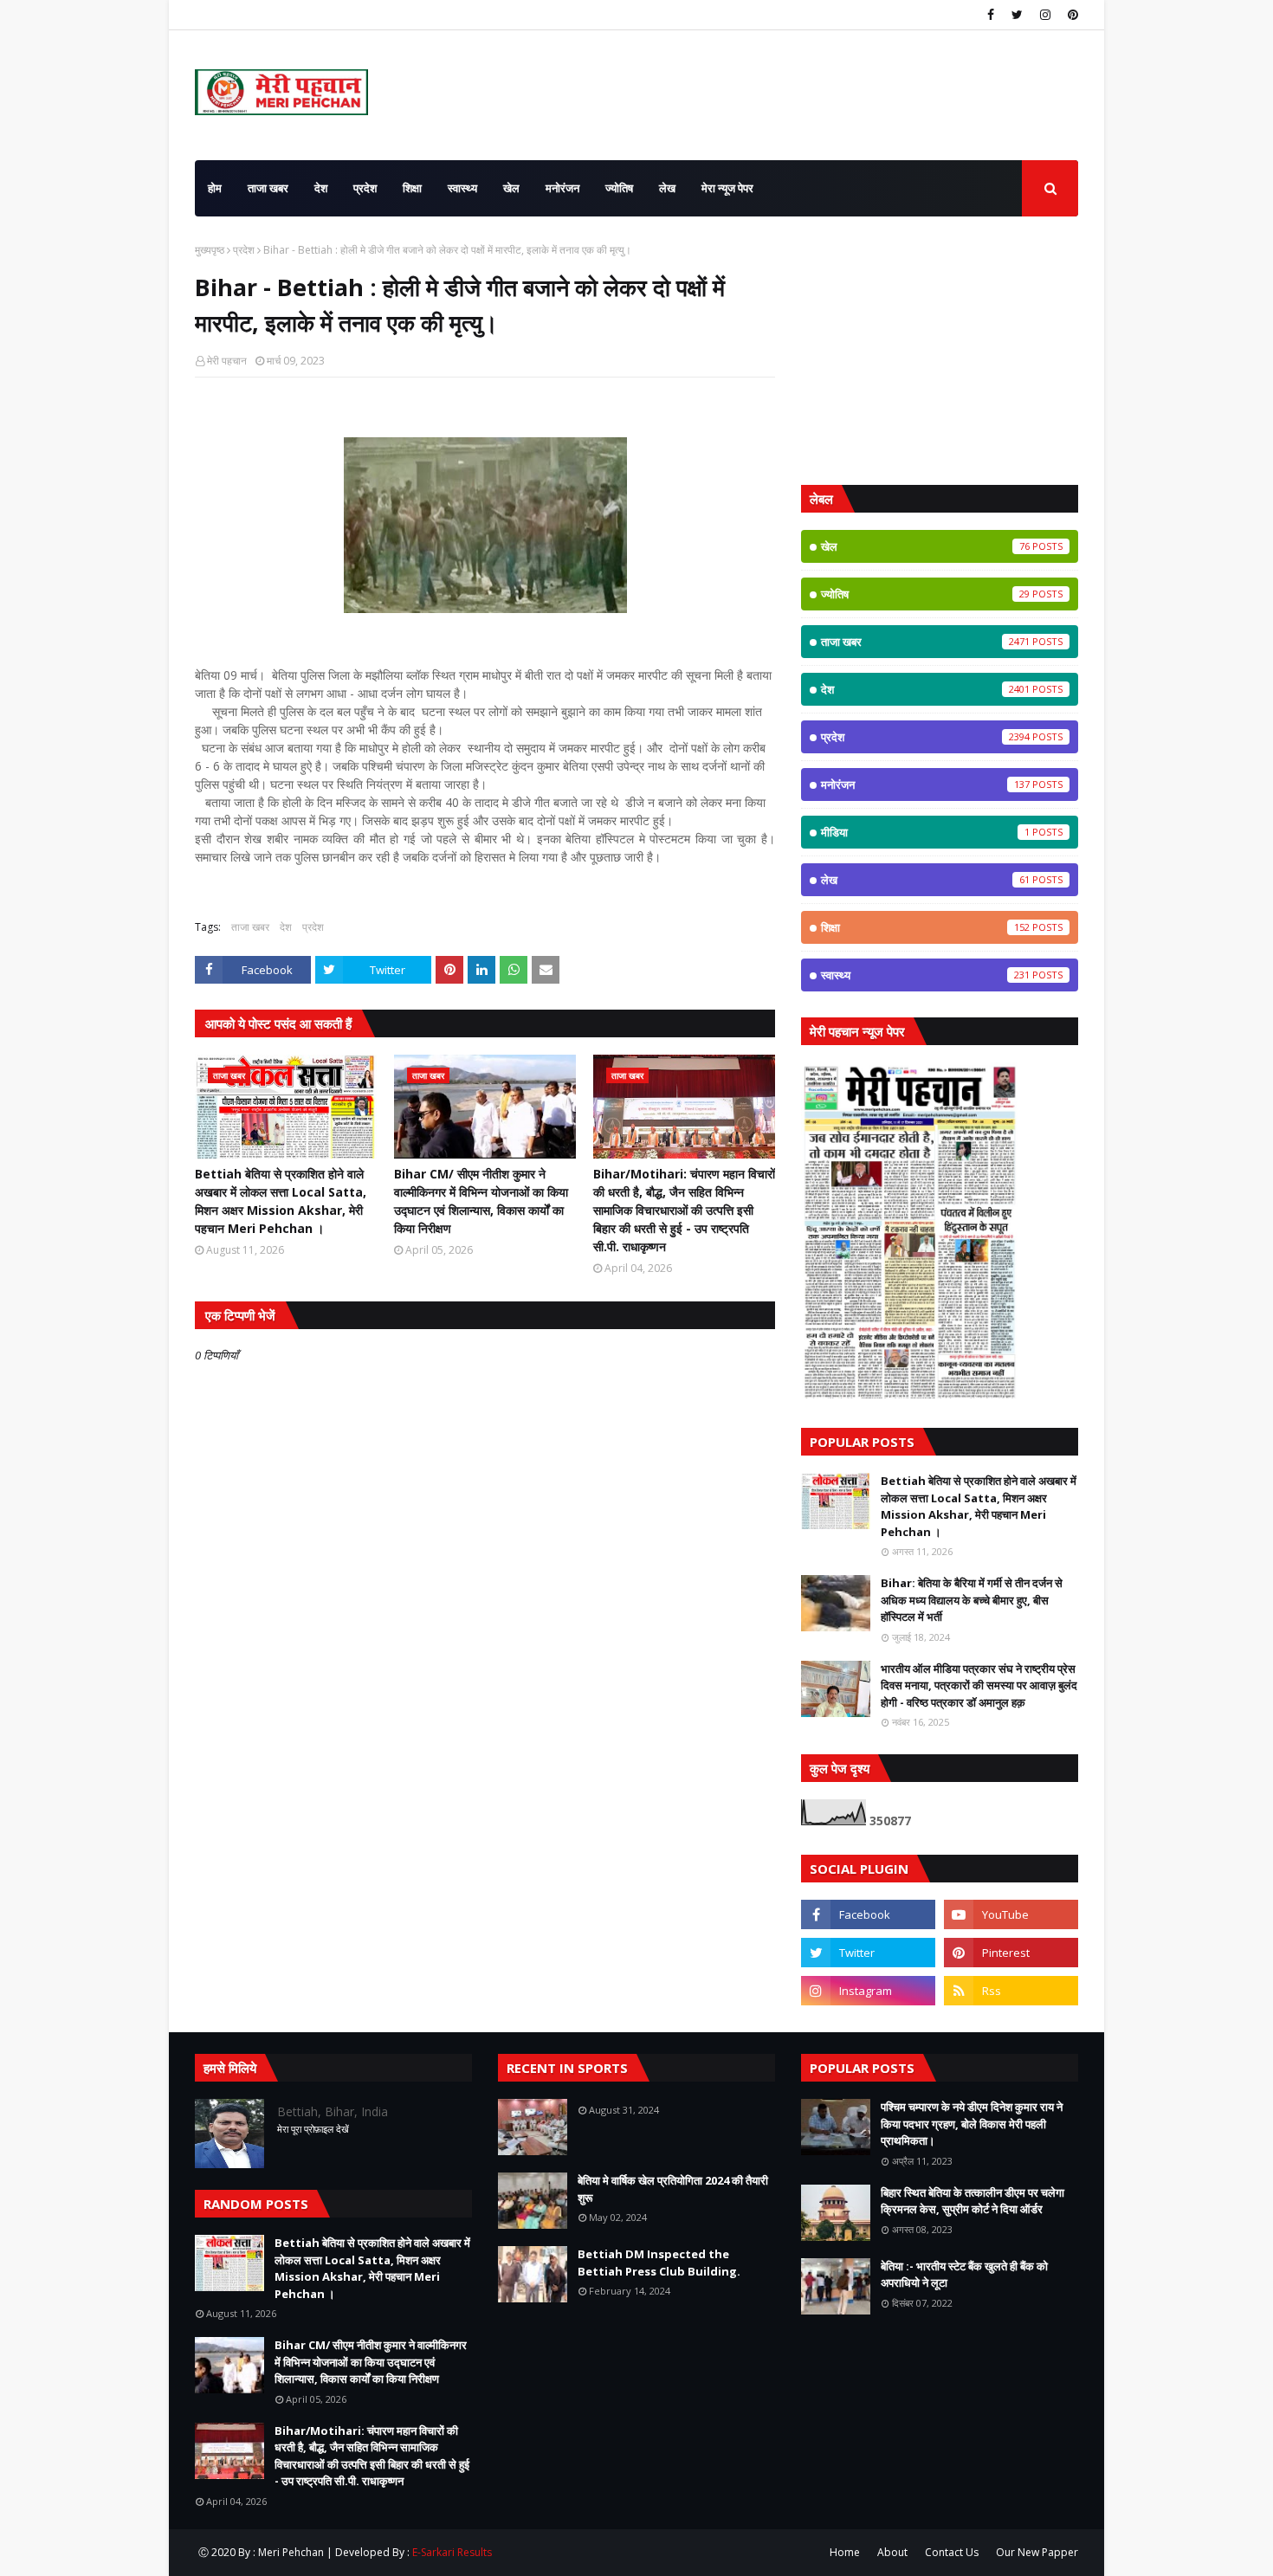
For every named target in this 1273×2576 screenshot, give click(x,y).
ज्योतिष (925, 594)
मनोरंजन (925, 784)
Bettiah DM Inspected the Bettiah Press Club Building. (659, 2263)
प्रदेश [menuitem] (365, 188)
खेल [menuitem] (511, 188)
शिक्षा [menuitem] (412, 188)
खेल (925, 546)
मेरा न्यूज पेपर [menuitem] (727, 188)
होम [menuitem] (215, 188)
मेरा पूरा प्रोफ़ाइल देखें (313, 2129)
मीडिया (925, 832)
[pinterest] (1071, 15)
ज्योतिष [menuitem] (619, 188)
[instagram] (1045, 15)
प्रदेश (244, 250)
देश (286, 927)
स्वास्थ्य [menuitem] (462, 188)
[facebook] (991, 15)
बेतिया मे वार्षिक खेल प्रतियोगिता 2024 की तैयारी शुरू (673, 2189)
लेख (925, 880)
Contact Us (952, 2552)
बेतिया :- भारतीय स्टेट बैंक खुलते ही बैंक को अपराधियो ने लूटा (964, 2275)
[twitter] (1017, 15)
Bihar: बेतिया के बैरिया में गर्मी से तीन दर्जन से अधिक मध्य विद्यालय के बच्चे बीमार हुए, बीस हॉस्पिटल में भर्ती (972, 1600)
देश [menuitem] (321, 188)
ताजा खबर (250, 927)
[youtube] (1011, 1914)
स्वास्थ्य (925, 975)
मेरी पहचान (227, 361)
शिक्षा (925, 927)
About (892, 2552)
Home (845, 2552)
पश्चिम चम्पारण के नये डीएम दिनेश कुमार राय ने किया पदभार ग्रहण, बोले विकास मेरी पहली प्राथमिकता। (972, 2124)
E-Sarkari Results (452, 2552)
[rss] (1011, 1991)
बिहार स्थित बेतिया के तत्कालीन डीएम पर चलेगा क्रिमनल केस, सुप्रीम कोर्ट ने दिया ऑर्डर (973, 2201)
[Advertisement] (940, 351)
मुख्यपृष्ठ (210, 250)
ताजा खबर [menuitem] (268, 188)
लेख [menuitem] (667, 188)
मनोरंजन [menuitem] (562, 188)
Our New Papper (1037, 2552)
